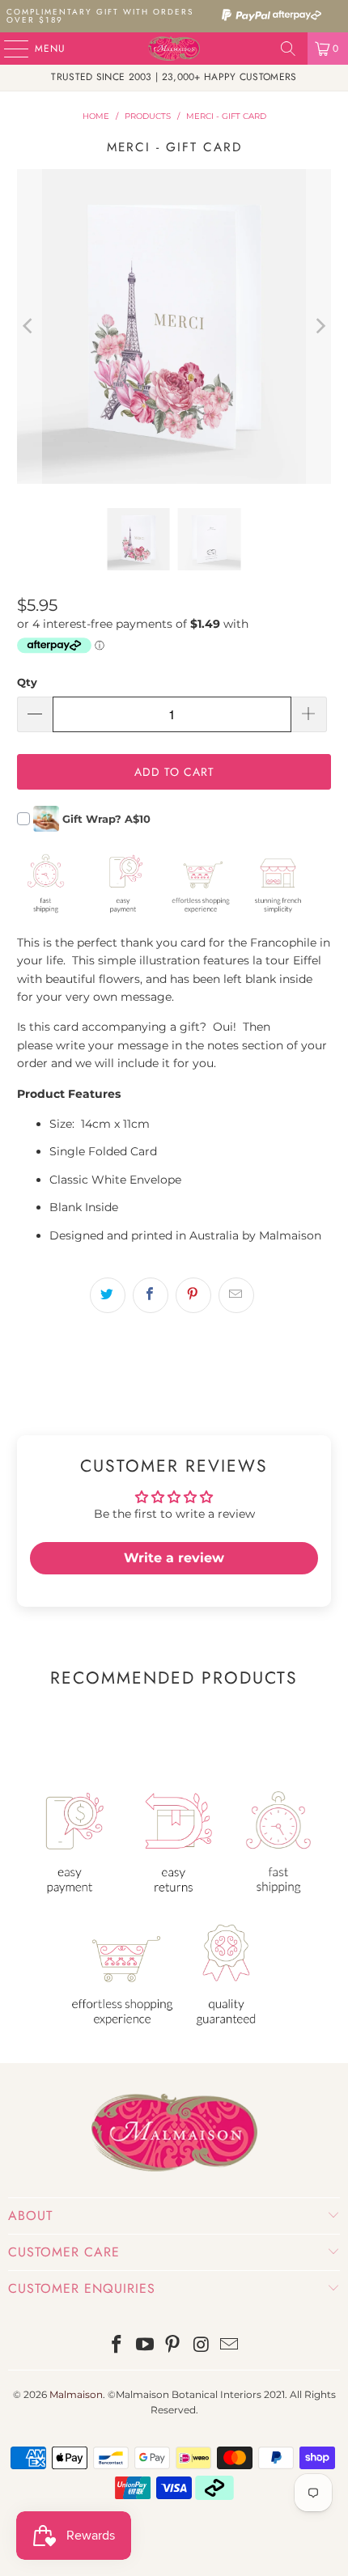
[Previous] (29, 326)
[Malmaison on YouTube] (145, 2346)
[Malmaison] (174, 49)
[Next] (319, 326)
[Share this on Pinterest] (193, 1295)
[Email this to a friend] (236, 1295)
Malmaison (76, 2394)
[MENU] (8, 49)
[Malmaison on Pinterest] (173, 2346)
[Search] (288, 49)
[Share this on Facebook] (151, 1295)
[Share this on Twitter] (108, 1295)
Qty (27, 682)
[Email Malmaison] (230, 2346)
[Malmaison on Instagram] (202, 2346)
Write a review (174, 1558)
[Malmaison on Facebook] (117, 2346)
